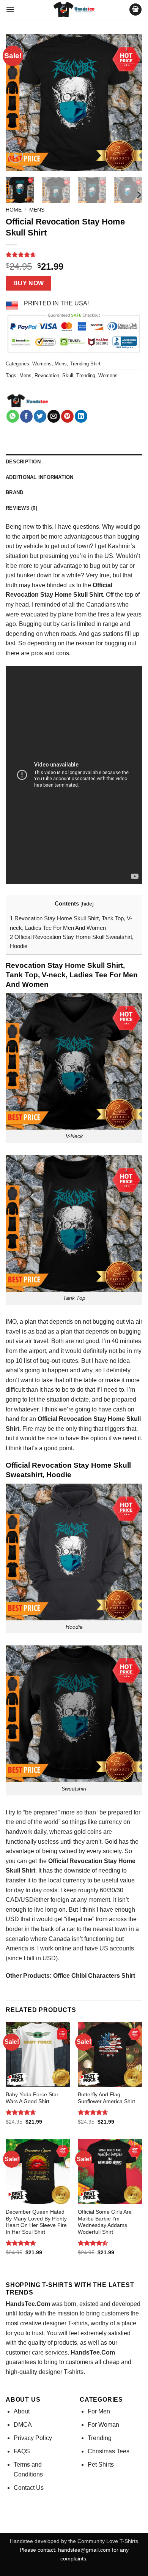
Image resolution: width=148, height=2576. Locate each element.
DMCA (23, 2425)
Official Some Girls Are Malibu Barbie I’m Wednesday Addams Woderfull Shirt (105, 2222)
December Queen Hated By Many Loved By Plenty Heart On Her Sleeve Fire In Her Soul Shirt (36, 2222)
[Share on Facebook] (26, 416)
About (22, 2411)
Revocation (47, 375)
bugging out (109, 1322)
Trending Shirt (85, 364)
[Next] (130, 103)
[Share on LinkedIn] (81, 416)
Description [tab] (23, 462)
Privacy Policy (33, 2438)
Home (14, 210)
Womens (42, 364)
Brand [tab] (14, 492)
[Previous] (18, 103)
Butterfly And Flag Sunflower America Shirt (106, 2098)
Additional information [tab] (40, 477)
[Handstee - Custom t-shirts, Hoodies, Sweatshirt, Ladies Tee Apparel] (74, 9)
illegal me (79, 1919)
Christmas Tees (109, 2451)
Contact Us (29, 2488)
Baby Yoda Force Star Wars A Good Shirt (32, 2098)
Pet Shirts (101, 2465)
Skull (68, 375)
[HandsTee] (28, 401)
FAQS (22, 2451)
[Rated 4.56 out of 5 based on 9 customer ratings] (74, 254)
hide (87, 904)
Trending (86, 375)
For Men (99, 2411)
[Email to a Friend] (54, 416)
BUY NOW (29, 283)
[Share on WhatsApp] (13, 416)
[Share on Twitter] (40, 416)
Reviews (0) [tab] (21, 508)
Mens (37, 210)
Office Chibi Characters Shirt (94, 1976)
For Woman (103, 2425)
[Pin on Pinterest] (67, 416)
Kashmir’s (121, 546)
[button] (10, 9)
